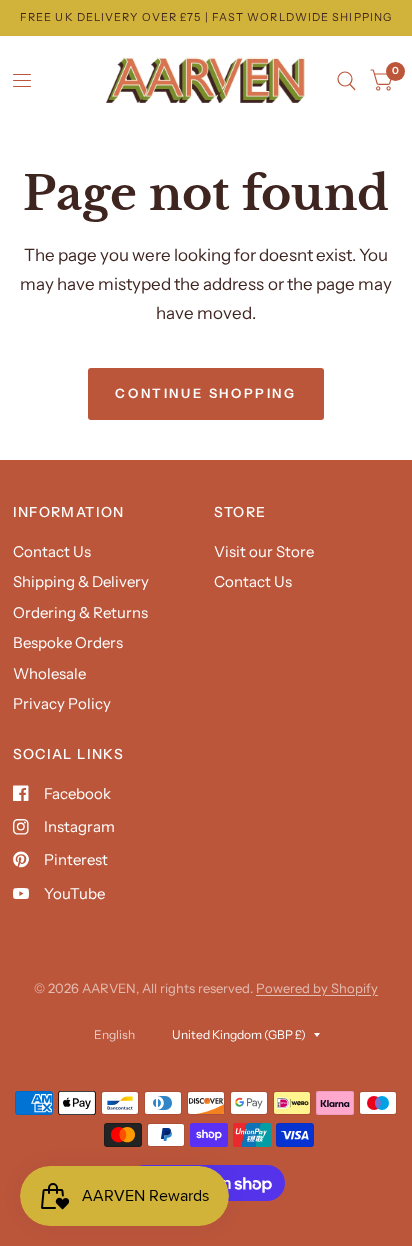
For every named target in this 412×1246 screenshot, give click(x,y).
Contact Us (52, 551)
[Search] (346, 81)
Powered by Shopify (317, 988)
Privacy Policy (62, 703)
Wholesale (49, 673)
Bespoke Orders (68, 642)
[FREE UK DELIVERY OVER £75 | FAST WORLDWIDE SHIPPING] (206, 17)
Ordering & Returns (80, 612)
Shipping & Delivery (81, 581)
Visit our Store (264, 551)
